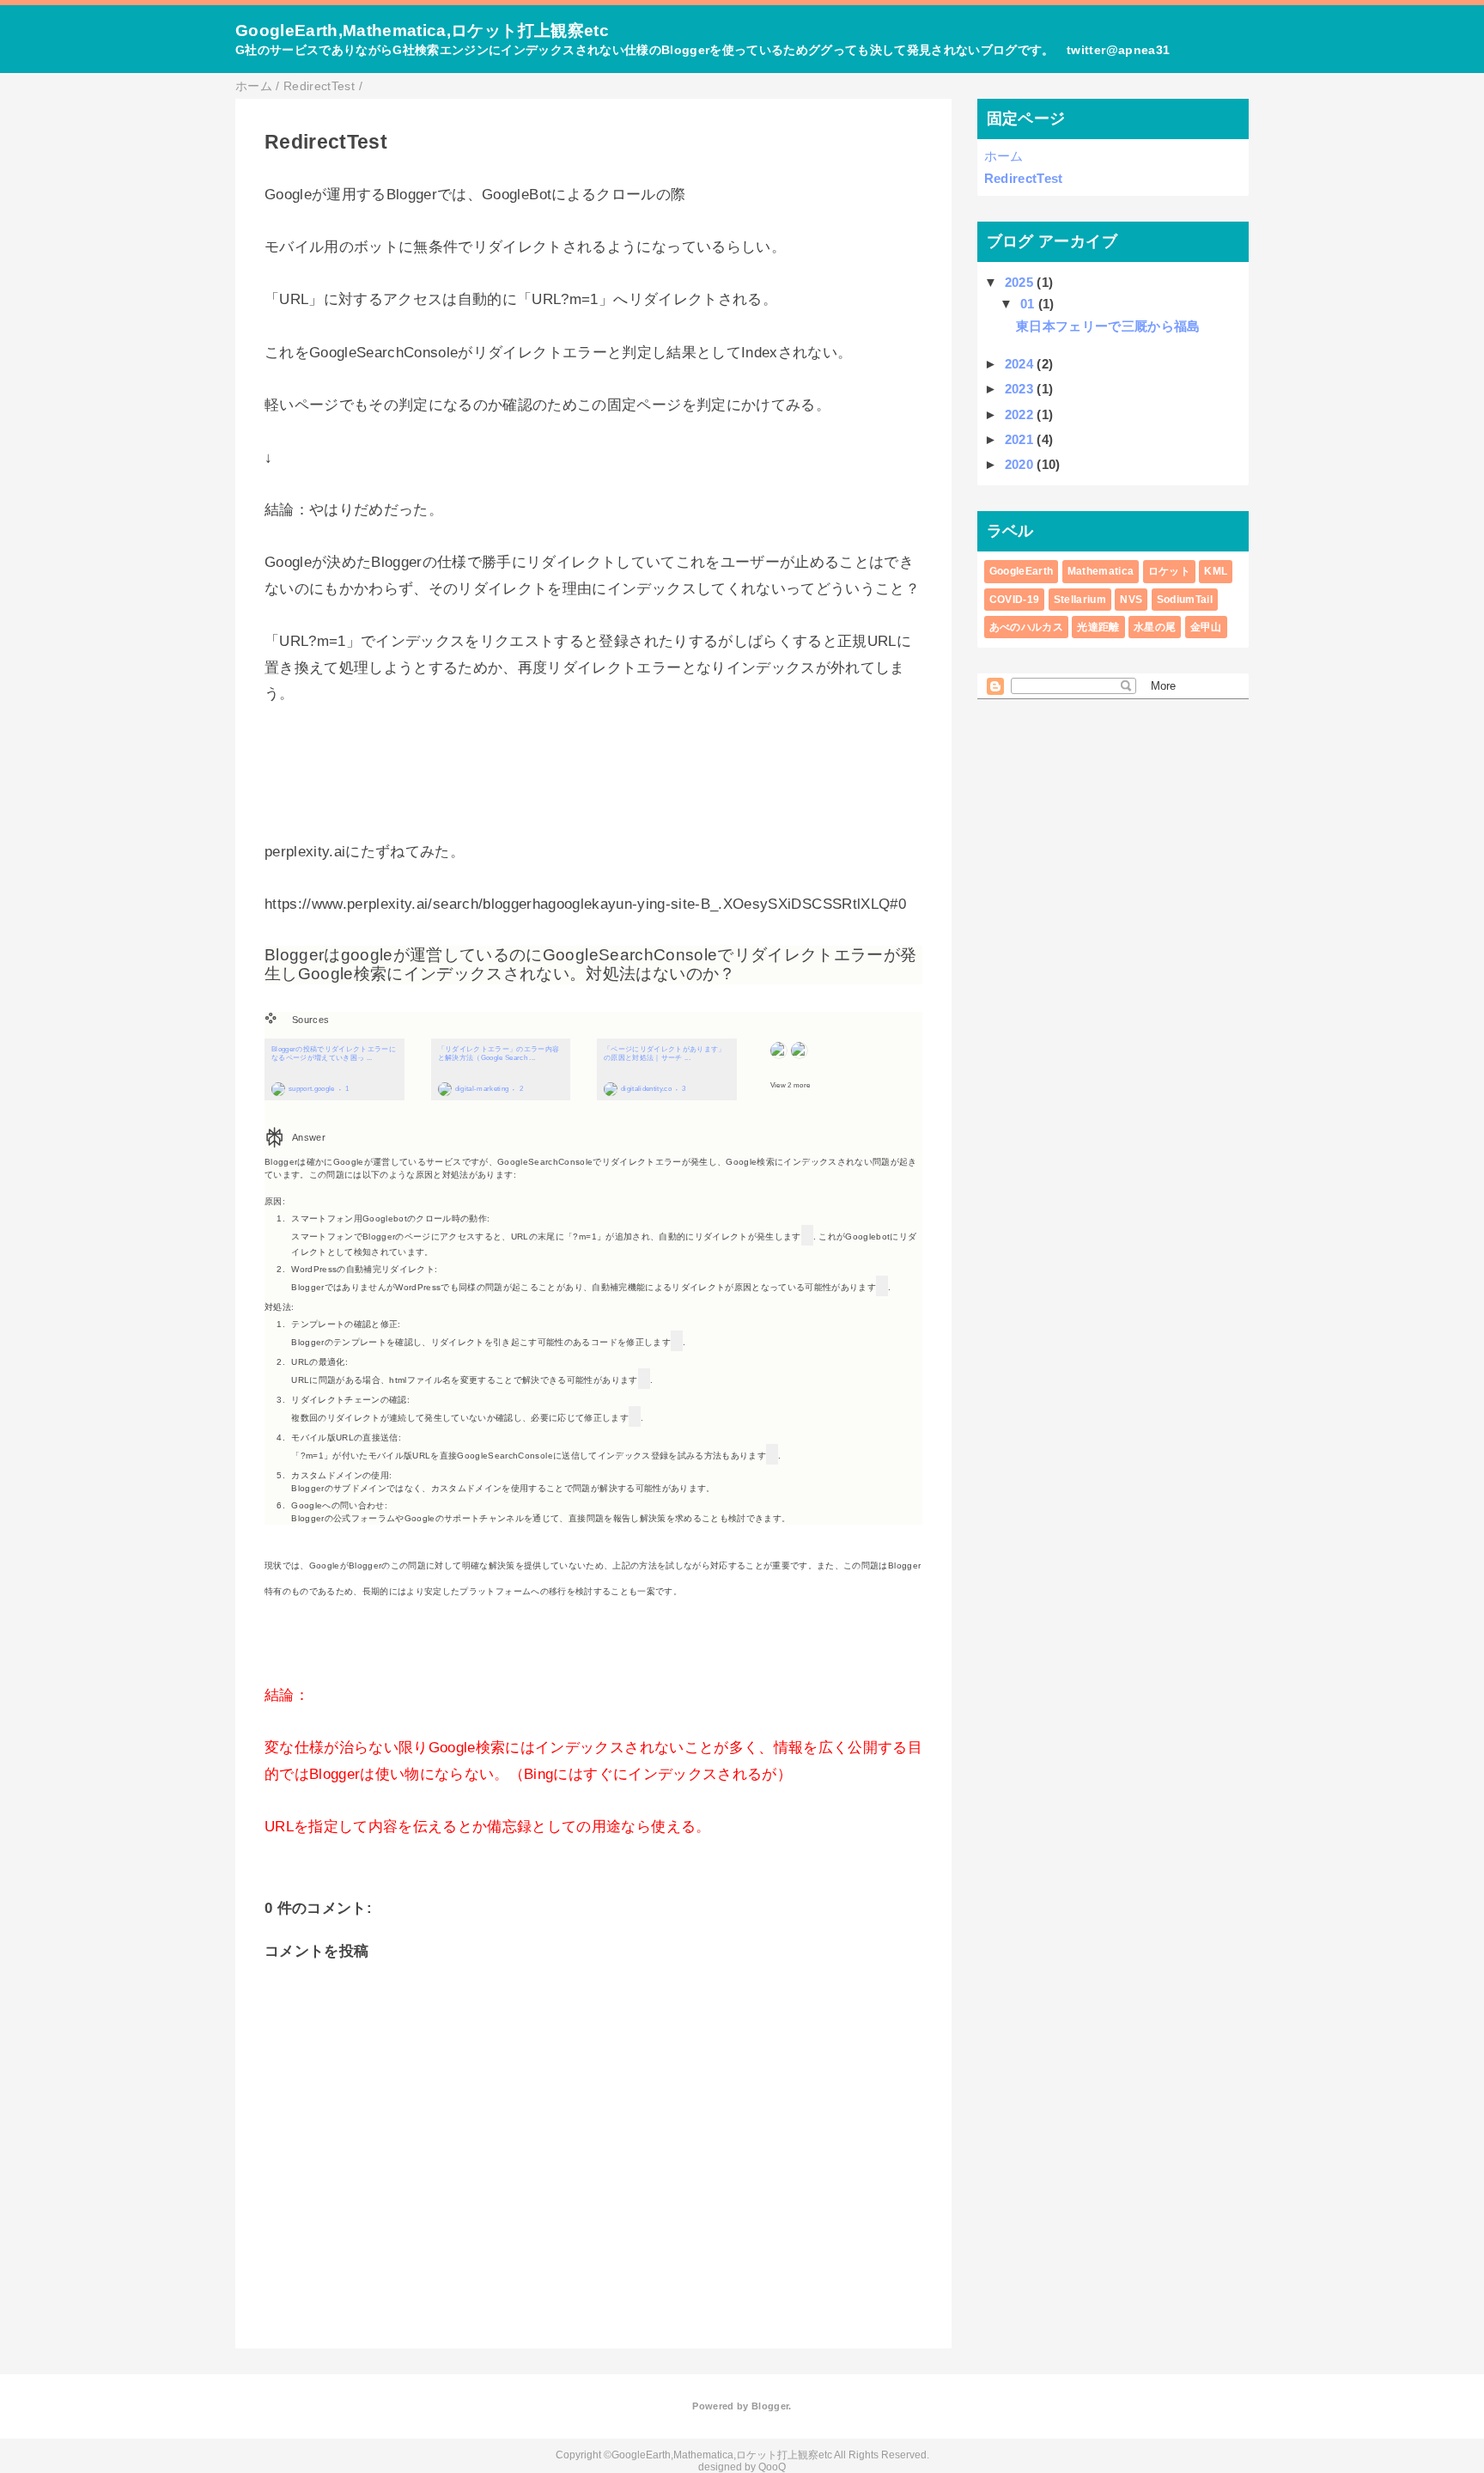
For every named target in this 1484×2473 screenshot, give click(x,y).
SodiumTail (1185, 600)
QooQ (772, 2467)
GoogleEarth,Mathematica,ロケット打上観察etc (422, 30)
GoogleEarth (1022, 571)
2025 (1021, 282)
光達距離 (1098, 627)
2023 (1021, 389)
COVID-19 (1015, 600)
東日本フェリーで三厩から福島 (1108, 326)
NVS (1131, 600)
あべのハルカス (1026, 627)
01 (1029, 304)
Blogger (770, 2406)
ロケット (1169, 571)
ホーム (1004, 156)
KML (1216, 571)
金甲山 (1206, 627)
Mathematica (1101, 571)
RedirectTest (1024, 178)
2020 (1021, 464)
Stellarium (1080, 600)
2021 (1021, 439)
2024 (1021, 364)
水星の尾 (1155, 627)
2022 (1021, 414)
